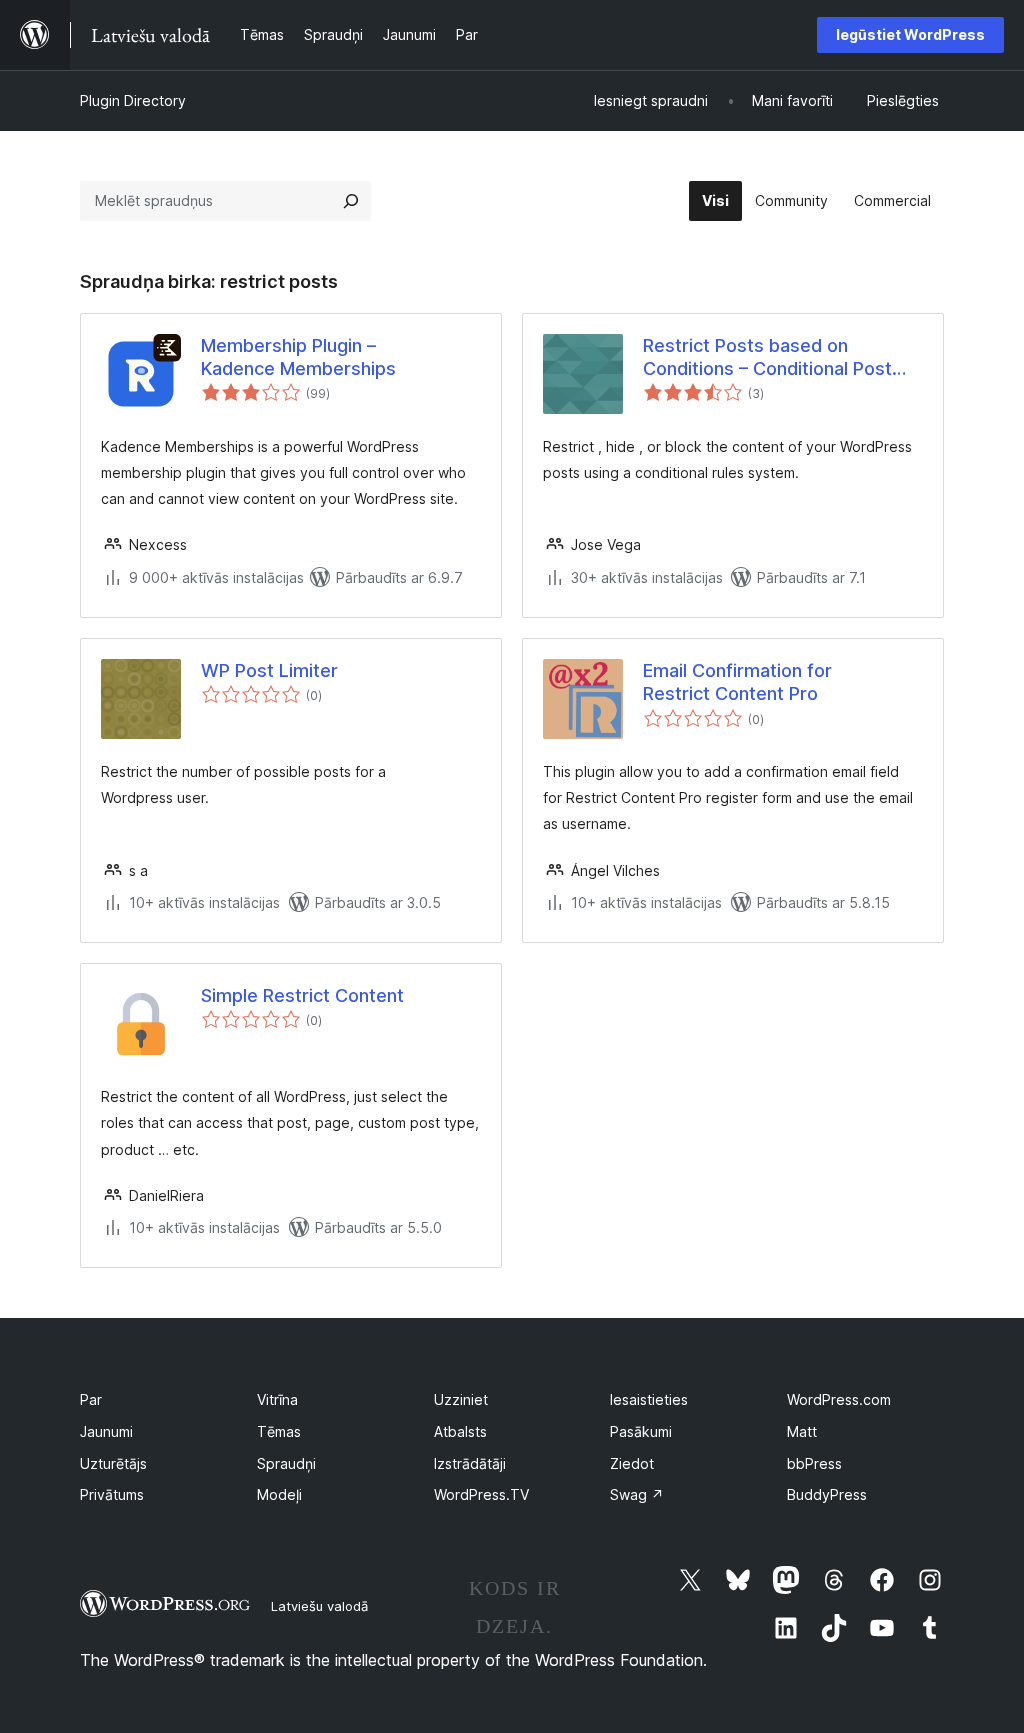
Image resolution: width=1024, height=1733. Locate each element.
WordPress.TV (481, 1494)
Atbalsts (460, 1431)
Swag (637, 1494)
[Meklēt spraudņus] (351, 201)
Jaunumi (106, 1431)
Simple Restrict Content (302, 995)
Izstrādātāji (470, 1463)
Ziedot (632, 1463)
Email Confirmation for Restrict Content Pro (737, 682)
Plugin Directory (133, 100)
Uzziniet (461, 1399)
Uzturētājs (113, 1463)
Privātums (112, 1494)
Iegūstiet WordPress (910, 34)
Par (91, 1399)
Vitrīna (277, 1399)
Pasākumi (641, 1431)
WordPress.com (839, 1399)
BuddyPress (827, 1494)
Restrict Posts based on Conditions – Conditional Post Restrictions (767, 358)
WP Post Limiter (269, 670)
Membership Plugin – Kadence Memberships (298, 357)
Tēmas (279, 1431)
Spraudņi (286, 1463)
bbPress (814, 1463)
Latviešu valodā (319, 1606)
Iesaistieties (649, 1399)
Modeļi (279, 1494)
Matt (802, 1431)
